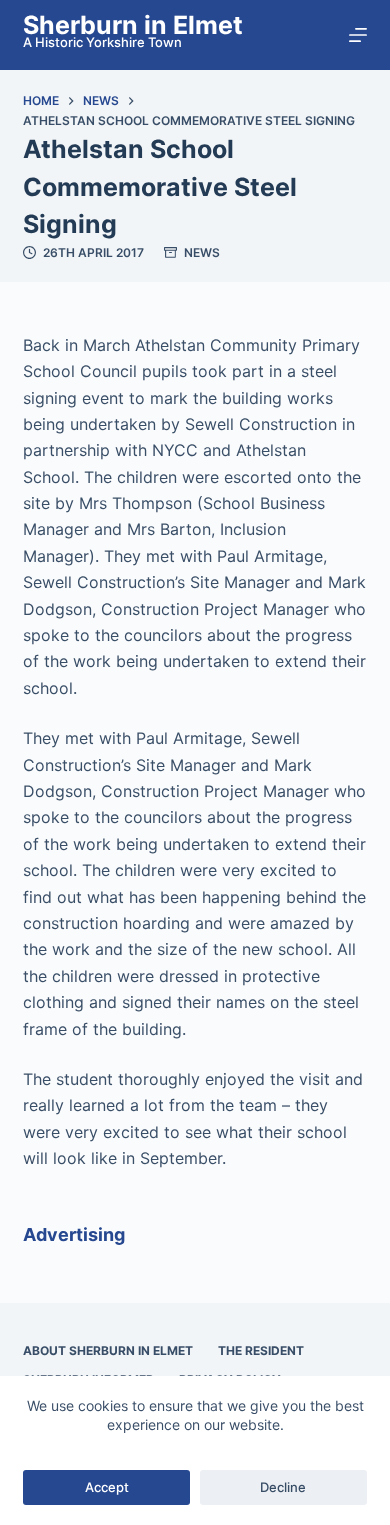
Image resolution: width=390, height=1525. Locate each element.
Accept (107, 1487)
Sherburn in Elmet (133, 25)
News (202, 252)
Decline (283, 1487)
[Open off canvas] (358, 35)
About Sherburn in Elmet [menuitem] (108, 1350)
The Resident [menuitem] (261, 1350)
